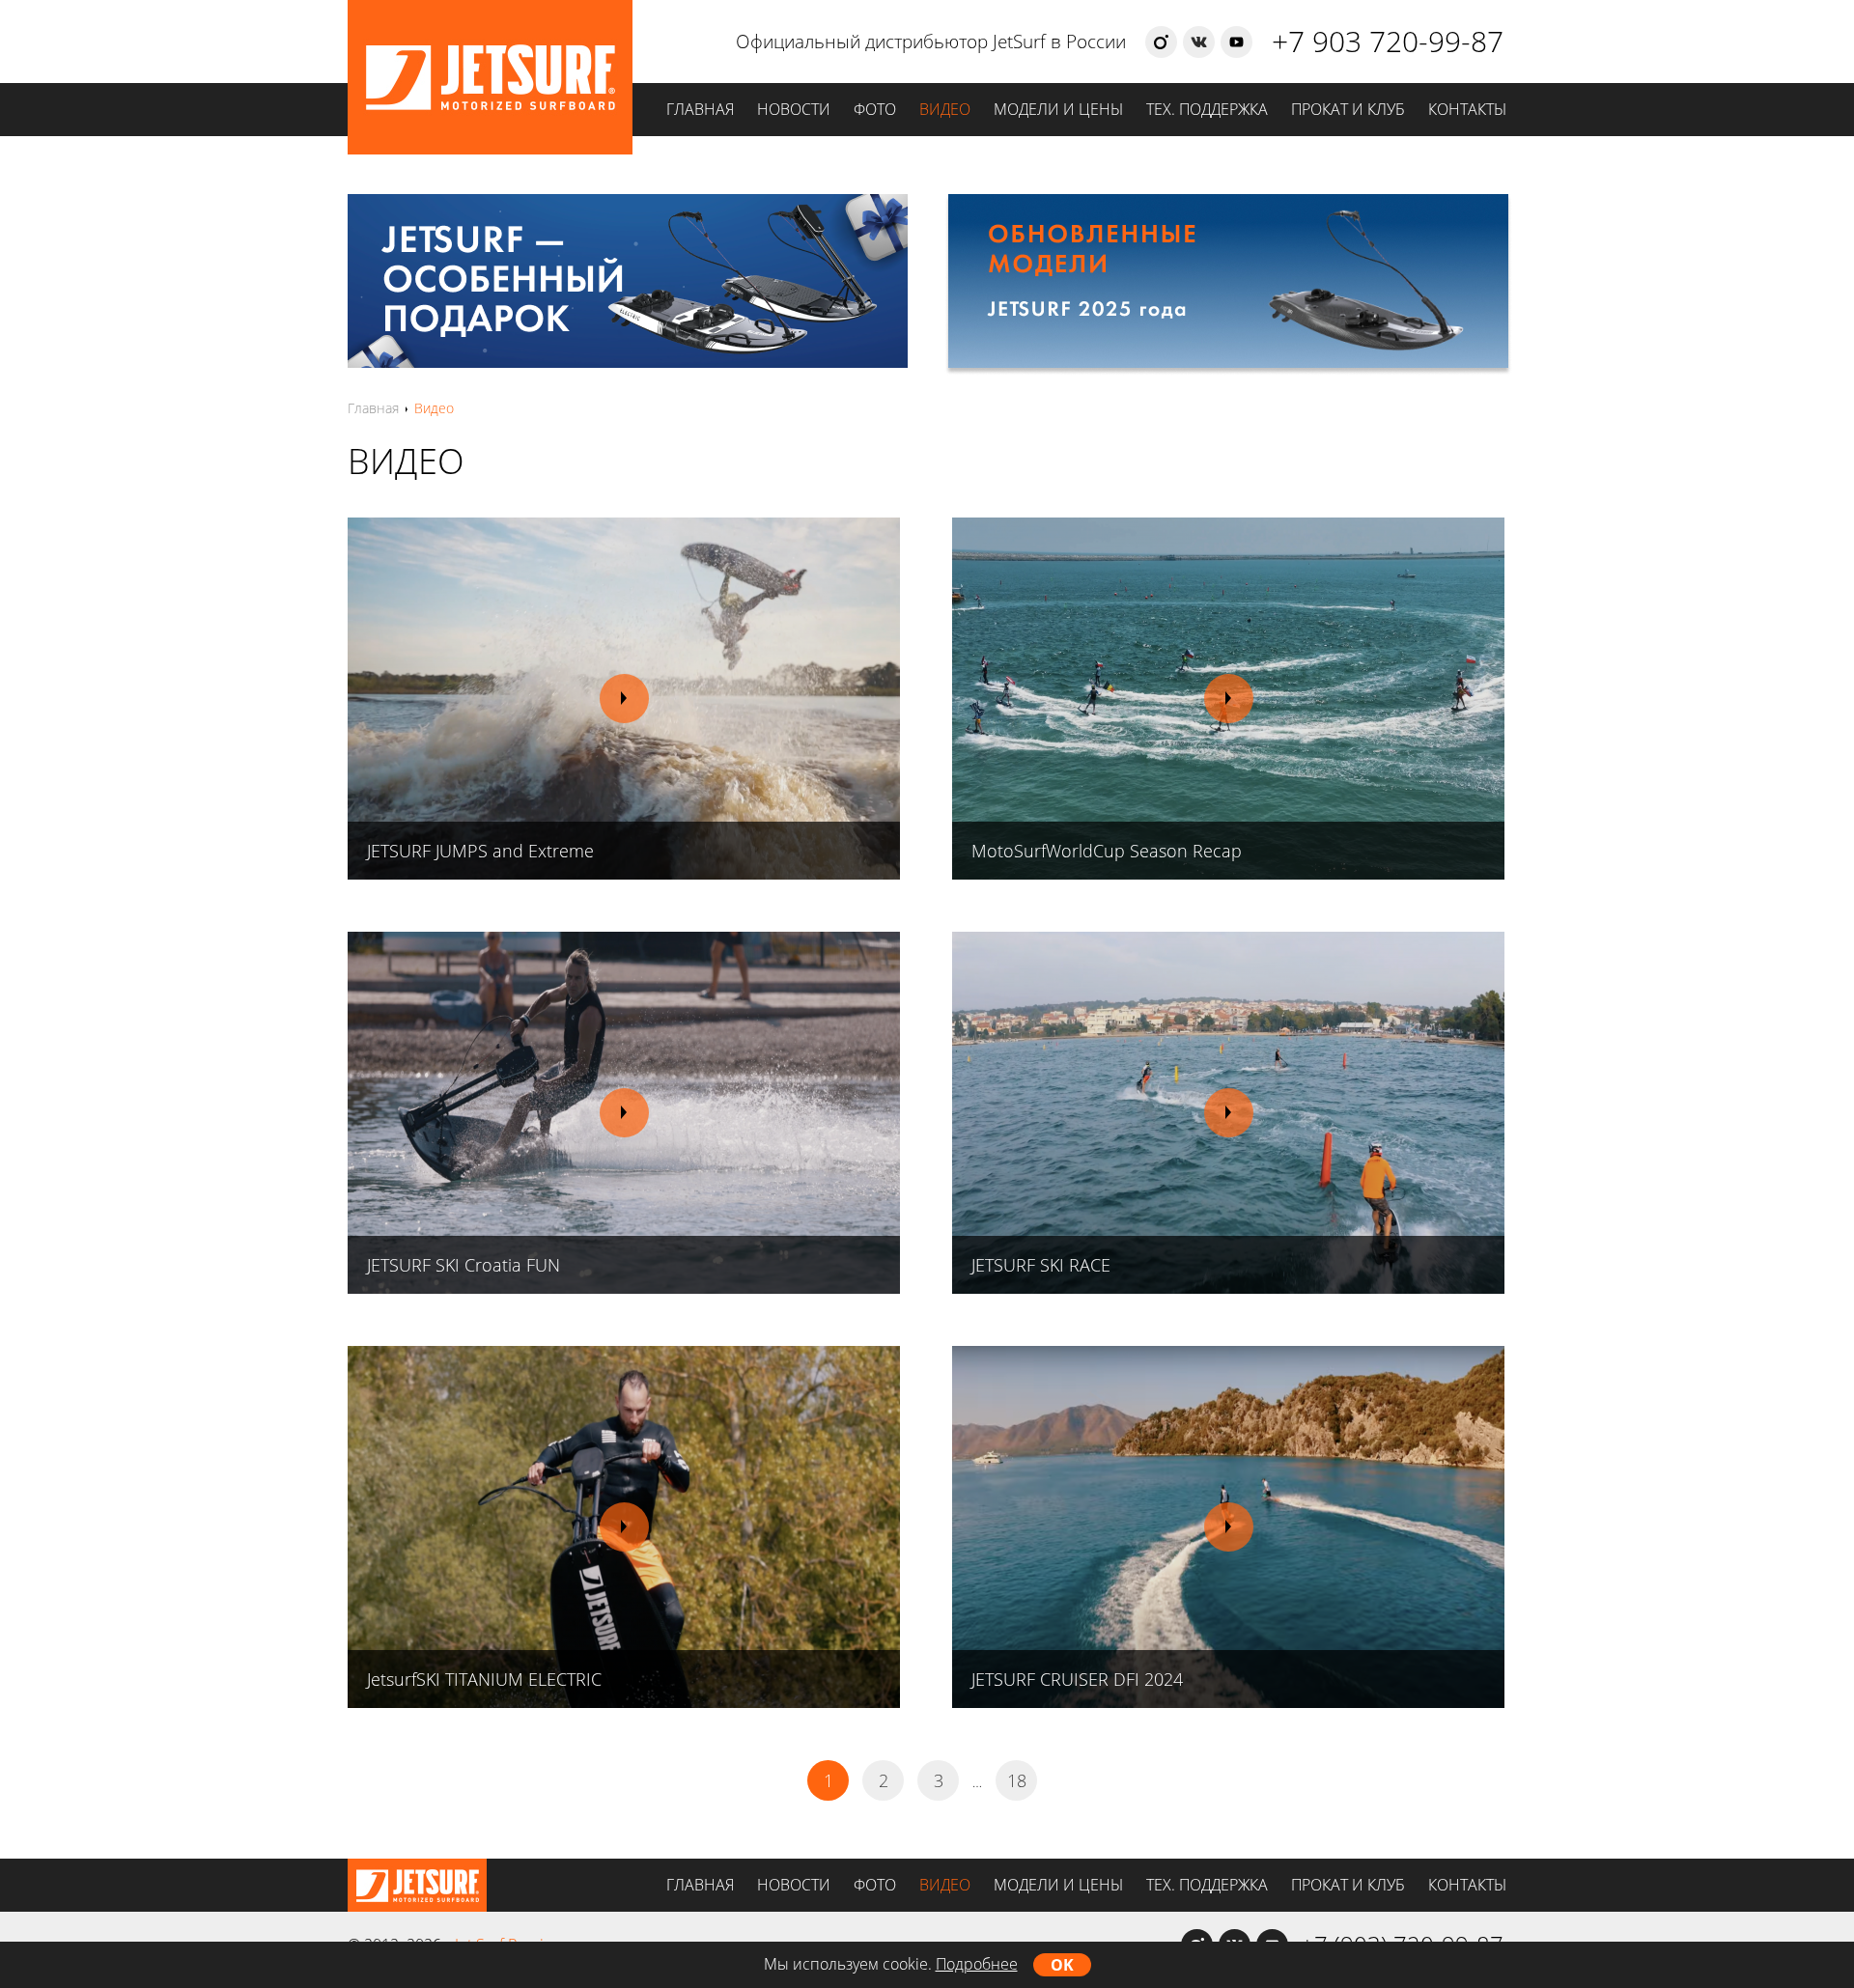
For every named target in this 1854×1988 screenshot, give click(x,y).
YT (1236, 42)
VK (1199, 42)
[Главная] (490, 22)
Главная (700, 109)
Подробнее (977, 1964)
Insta (1161, 42)
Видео (945, 109)
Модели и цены (1058, 109)
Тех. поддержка (1207, 109)
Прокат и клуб (1348, 109)
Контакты (1467, 109)
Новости (794, 109)
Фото (875, 109)
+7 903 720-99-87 (1388, 41)
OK (1062, 1965)
